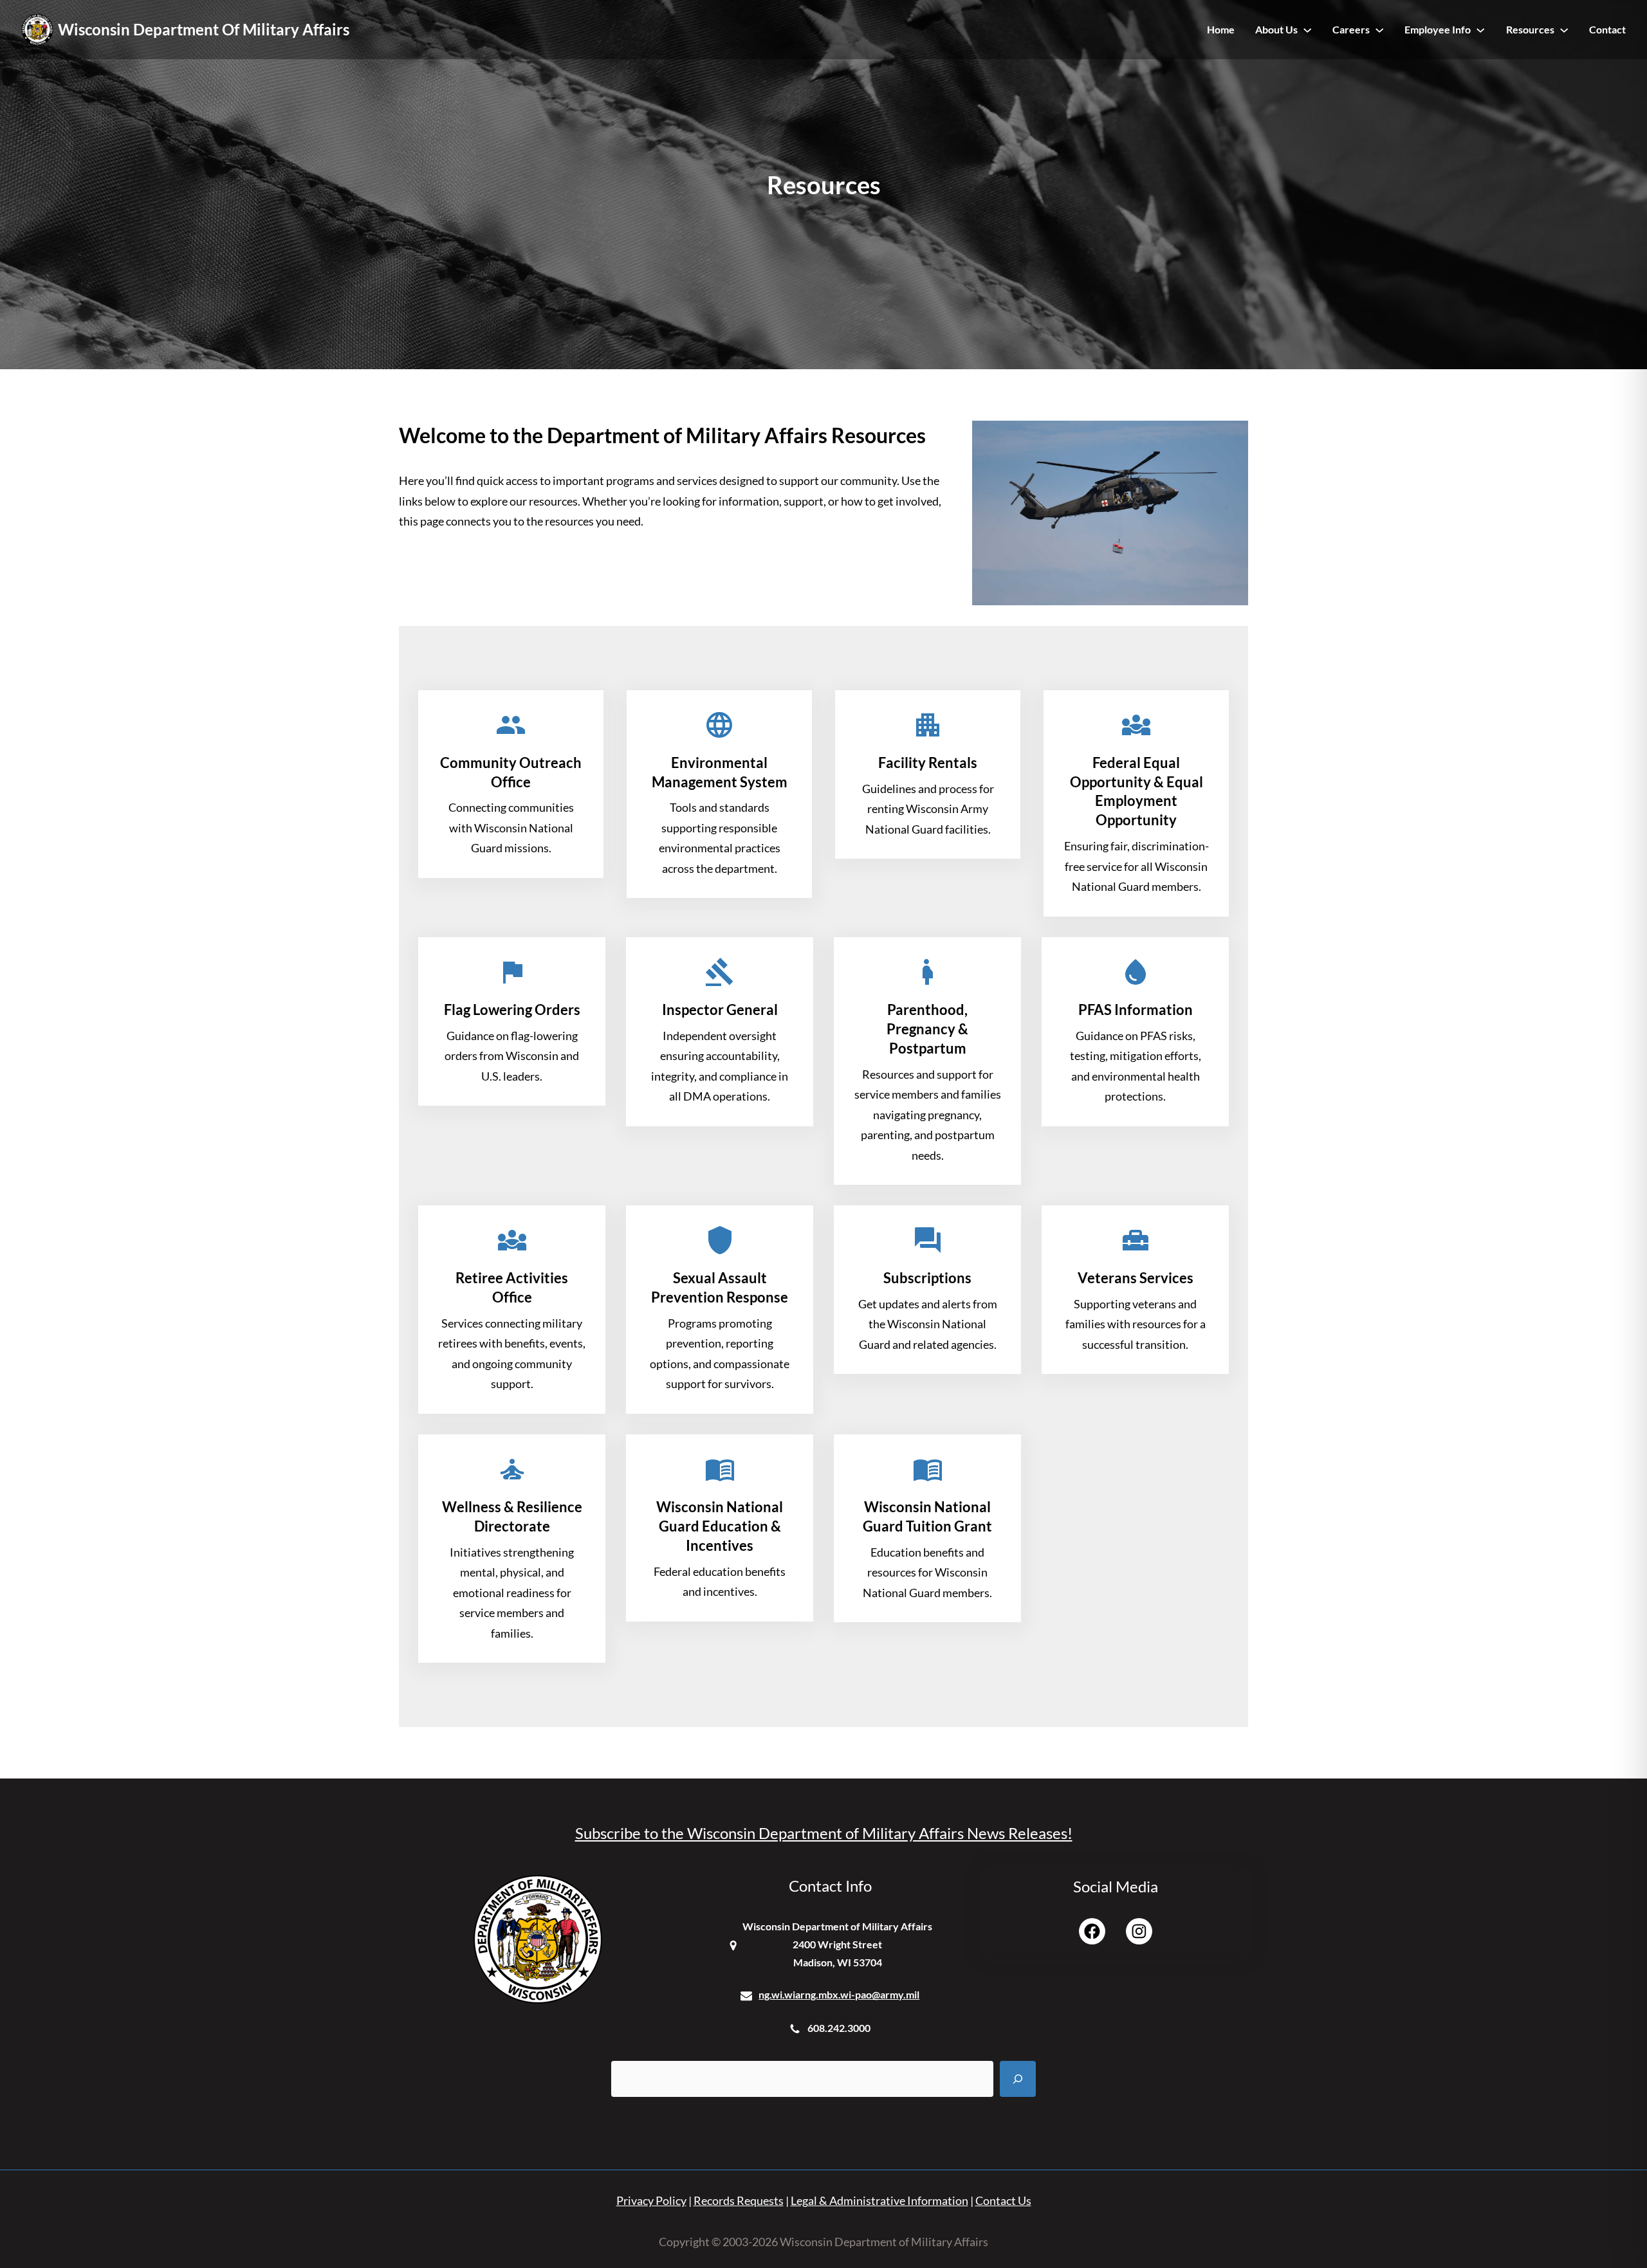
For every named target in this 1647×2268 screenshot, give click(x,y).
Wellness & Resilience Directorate (512, 1516)
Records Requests (739, 2200)
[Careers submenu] (1379, 30)
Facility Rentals (928, 763)
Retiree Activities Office (512, 1287)
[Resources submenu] (1564, 30)
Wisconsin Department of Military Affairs (204, 29)
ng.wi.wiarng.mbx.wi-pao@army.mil (839, 1994)
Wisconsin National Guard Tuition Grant (927, 1516)
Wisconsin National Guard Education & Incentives (720, 1526)
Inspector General (720, 1010)
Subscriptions (927, 1278)
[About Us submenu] (1307, 30)
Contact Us (1003, 2200)
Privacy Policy (651, 2200)
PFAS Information (1136, 1010)
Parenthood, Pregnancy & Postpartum (927, 1029)
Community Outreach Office (511, 772)
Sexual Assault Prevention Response (720, 1287)
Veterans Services (1136, 1278)
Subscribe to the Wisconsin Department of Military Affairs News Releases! (824, 1833)
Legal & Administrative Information (879, 2200)
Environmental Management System (720, 772)
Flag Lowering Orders (512, 1010)
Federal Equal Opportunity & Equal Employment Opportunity (1136, 791)
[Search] (1018, 2079)
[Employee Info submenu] (1480, 30)
